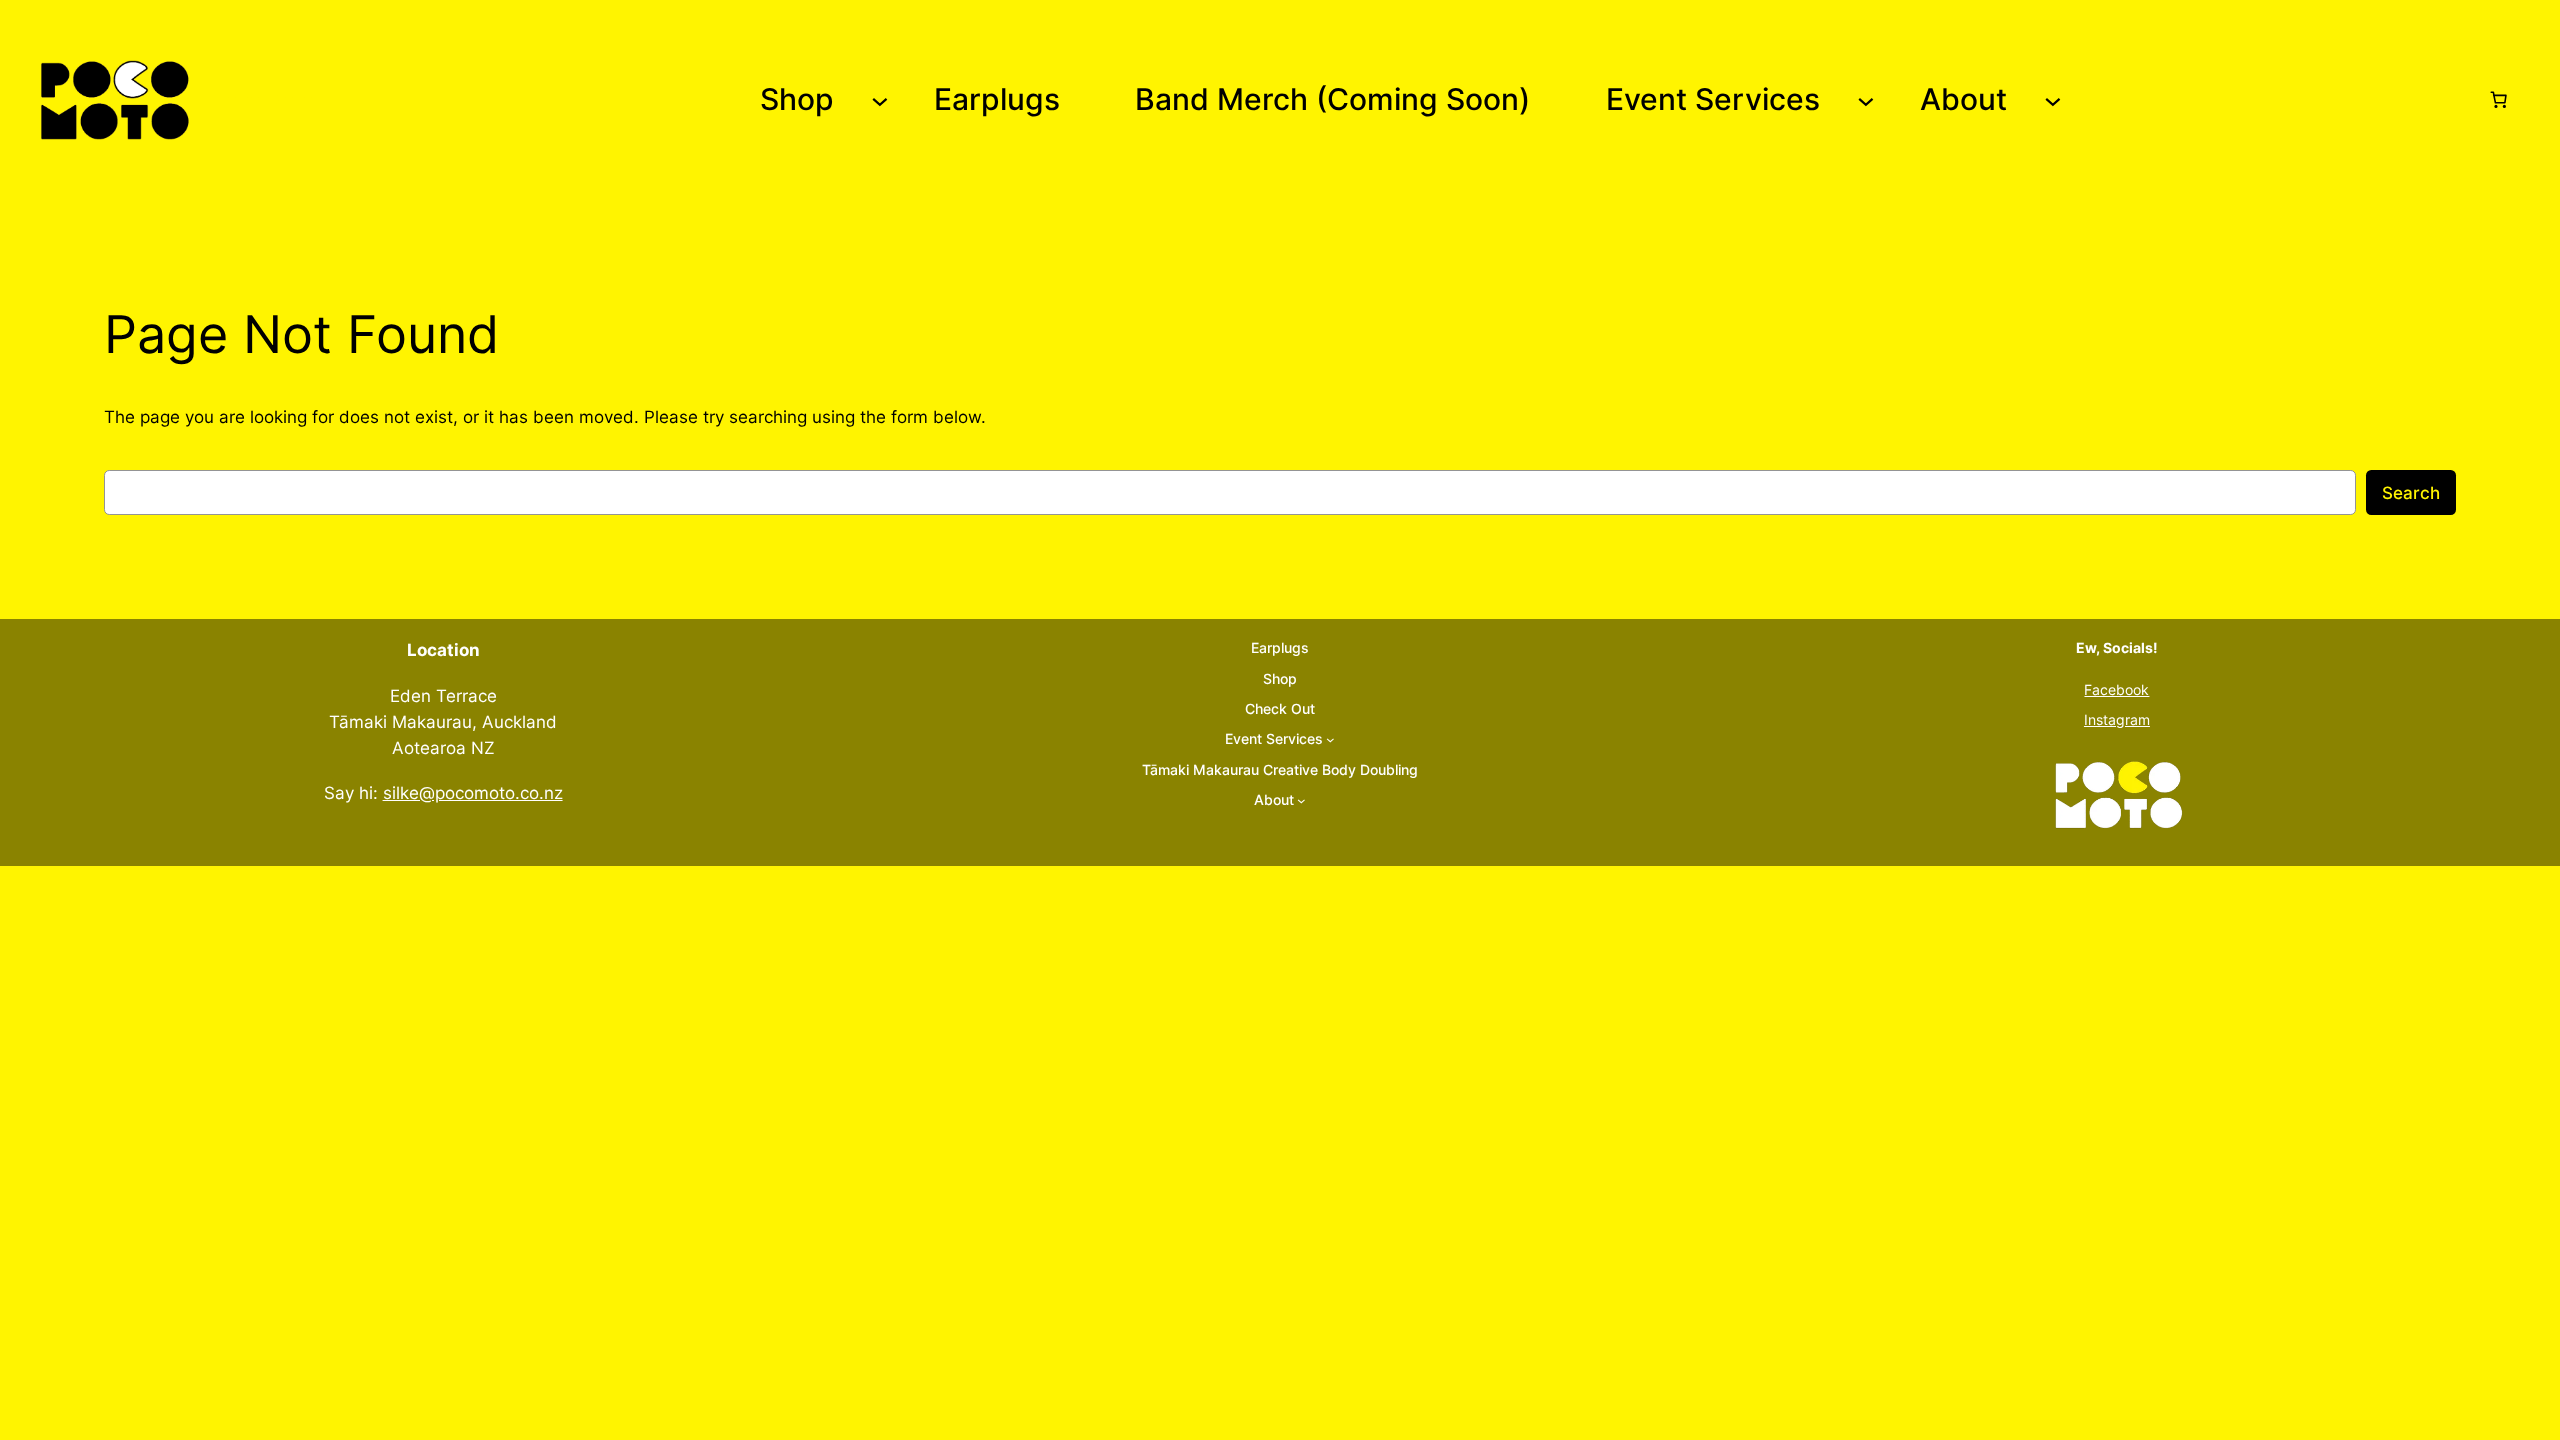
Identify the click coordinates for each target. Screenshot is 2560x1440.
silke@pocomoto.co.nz (473, 793)
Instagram (2117, 719)
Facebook (2116, 689)
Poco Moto (264, 100)
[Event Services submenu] (1866, 100)
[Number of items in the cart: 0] (2499, 100)
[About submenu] (2053, 100)
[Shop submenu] (880, 100)
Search (2411, 493)
